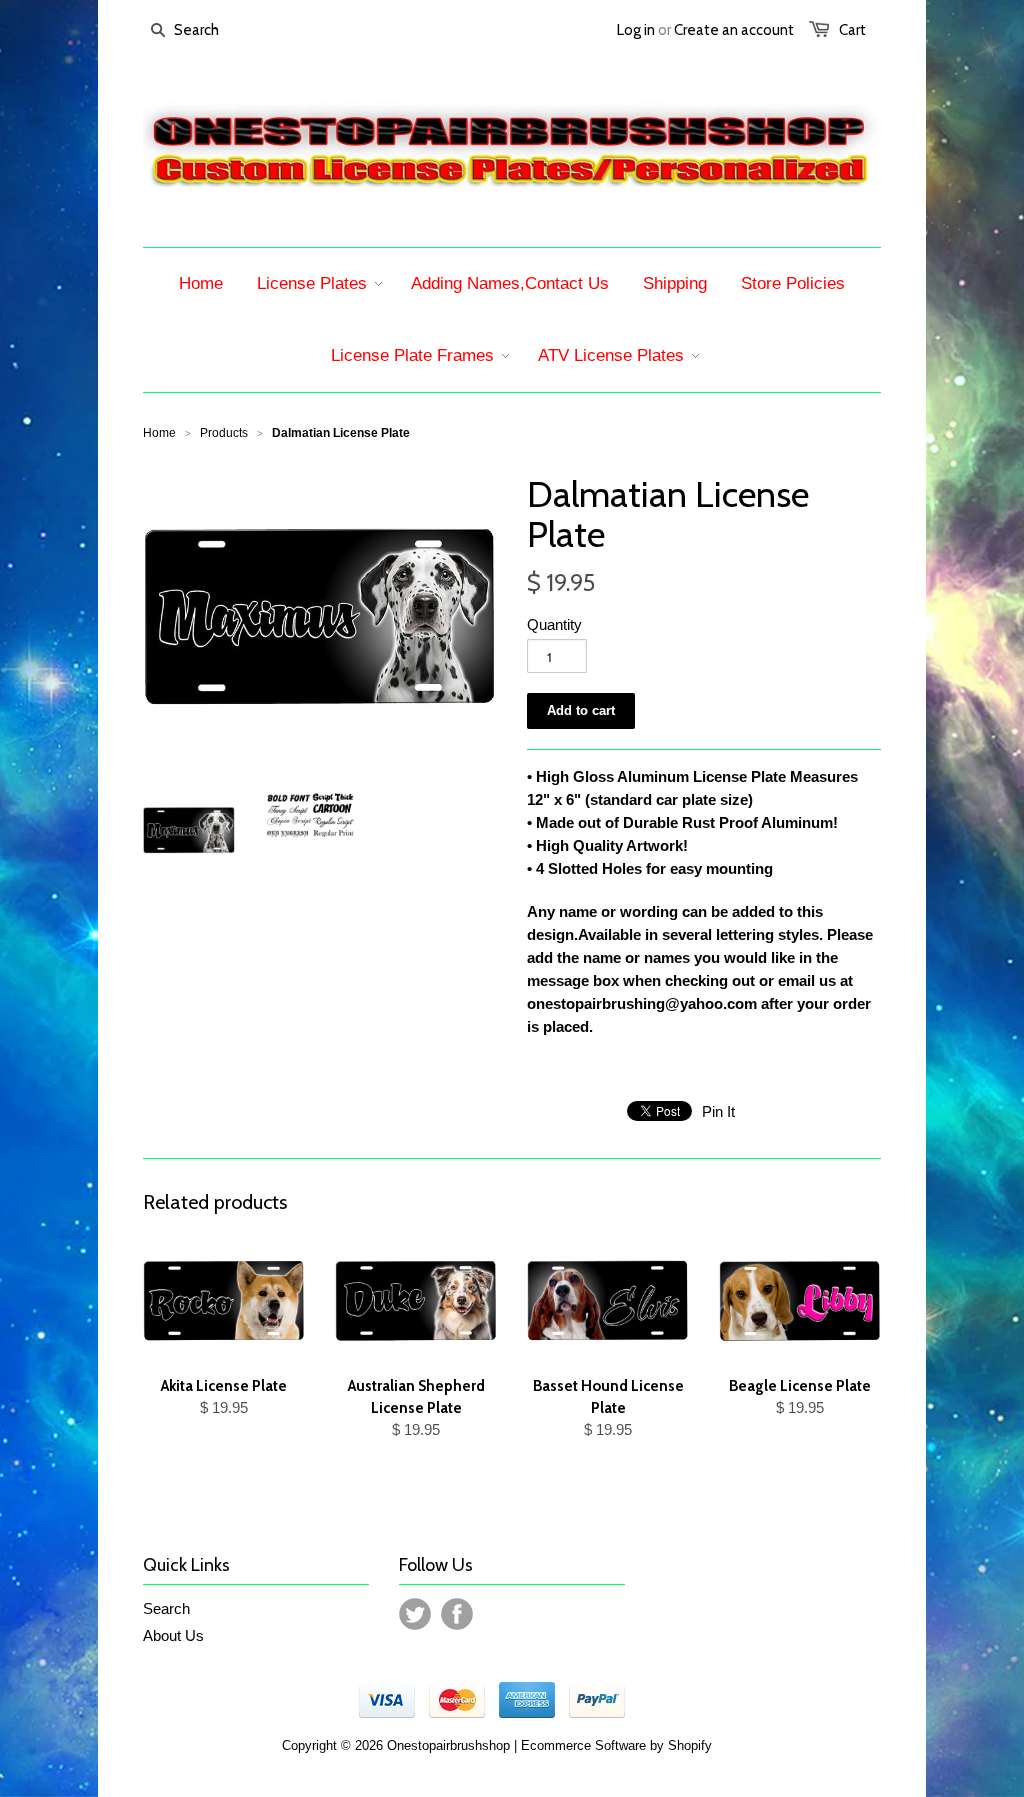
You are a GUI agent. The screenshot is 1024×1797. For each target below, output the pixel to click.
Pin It (718, 1111)
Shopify (690, 1745)
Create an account (734, 30)
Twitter (415, 1614)
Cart (852, 30)
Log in (636, 30)
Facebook (457, 1614)
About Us (173, 1635)
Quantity (554, 624)
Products (224, 433)
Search (166, 1608)
